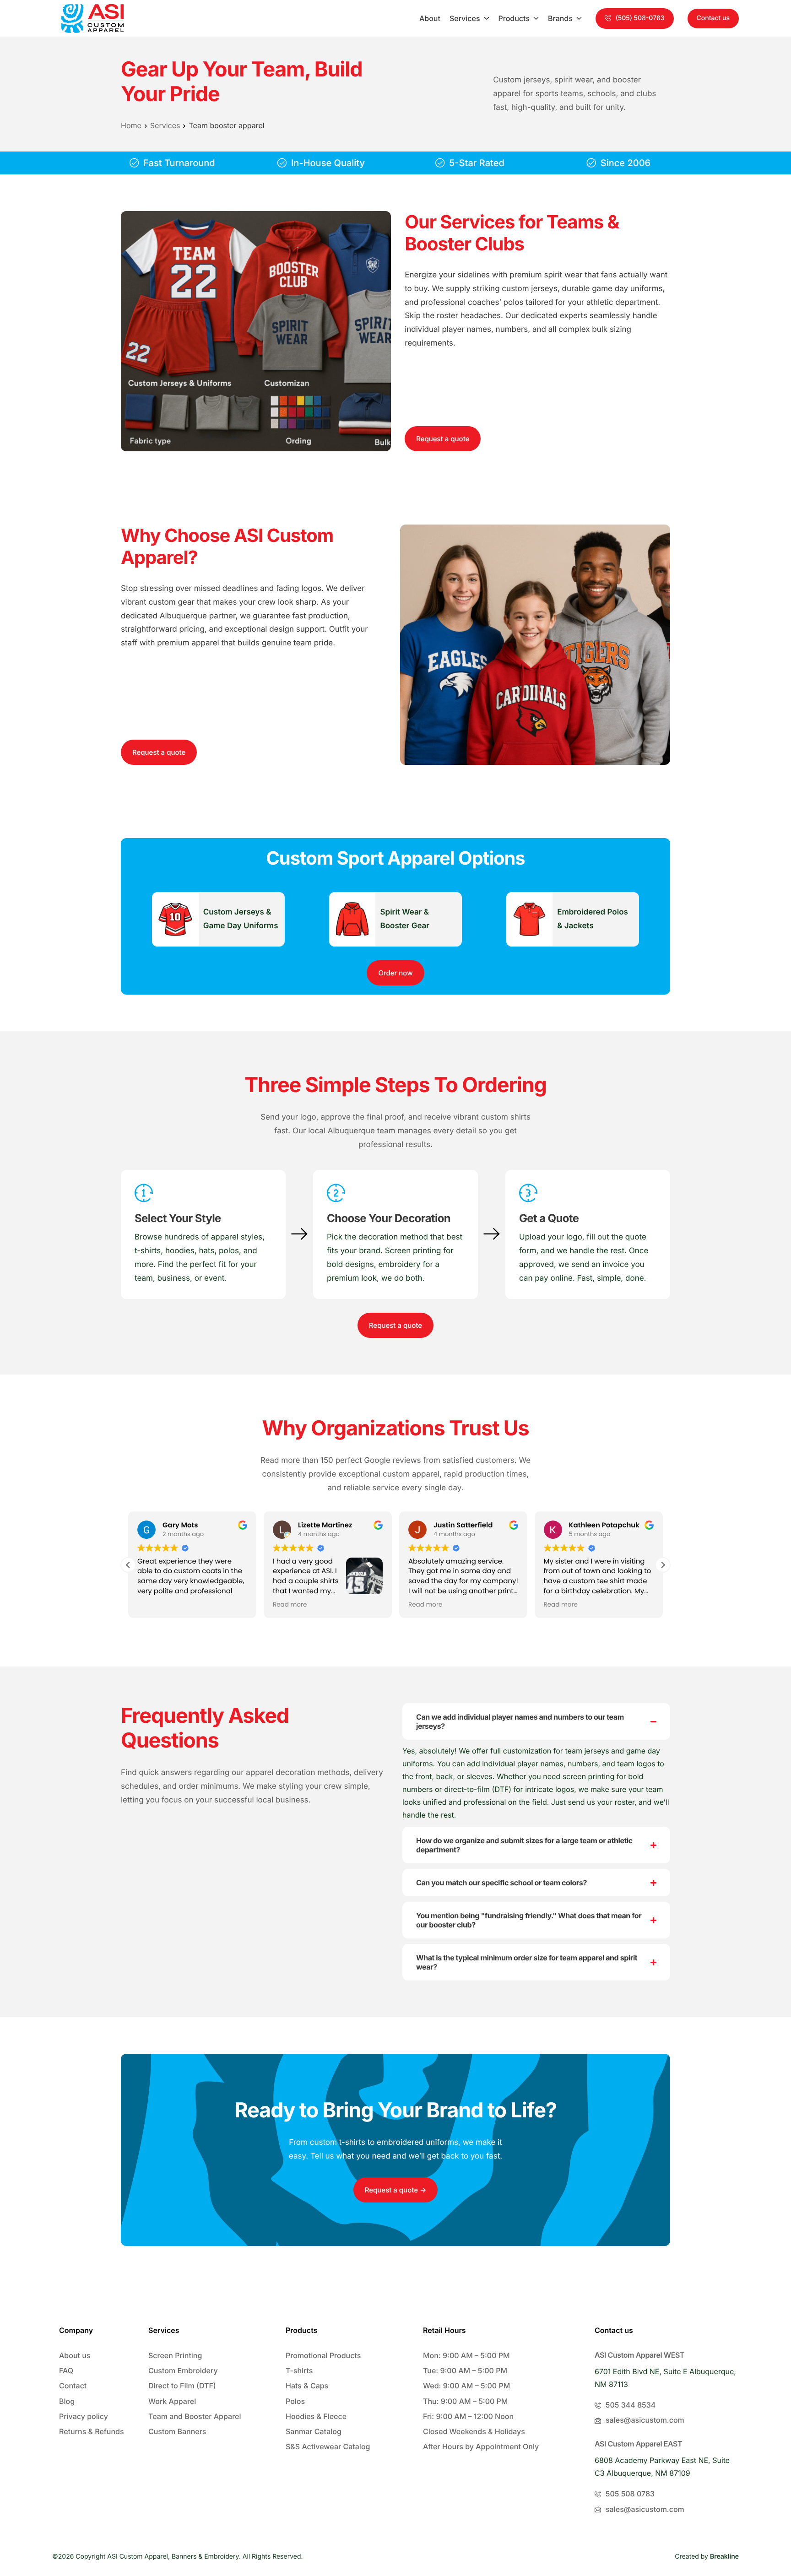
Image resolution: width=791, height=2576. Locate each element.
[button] (635, 19)
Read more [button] (290, 1605)
